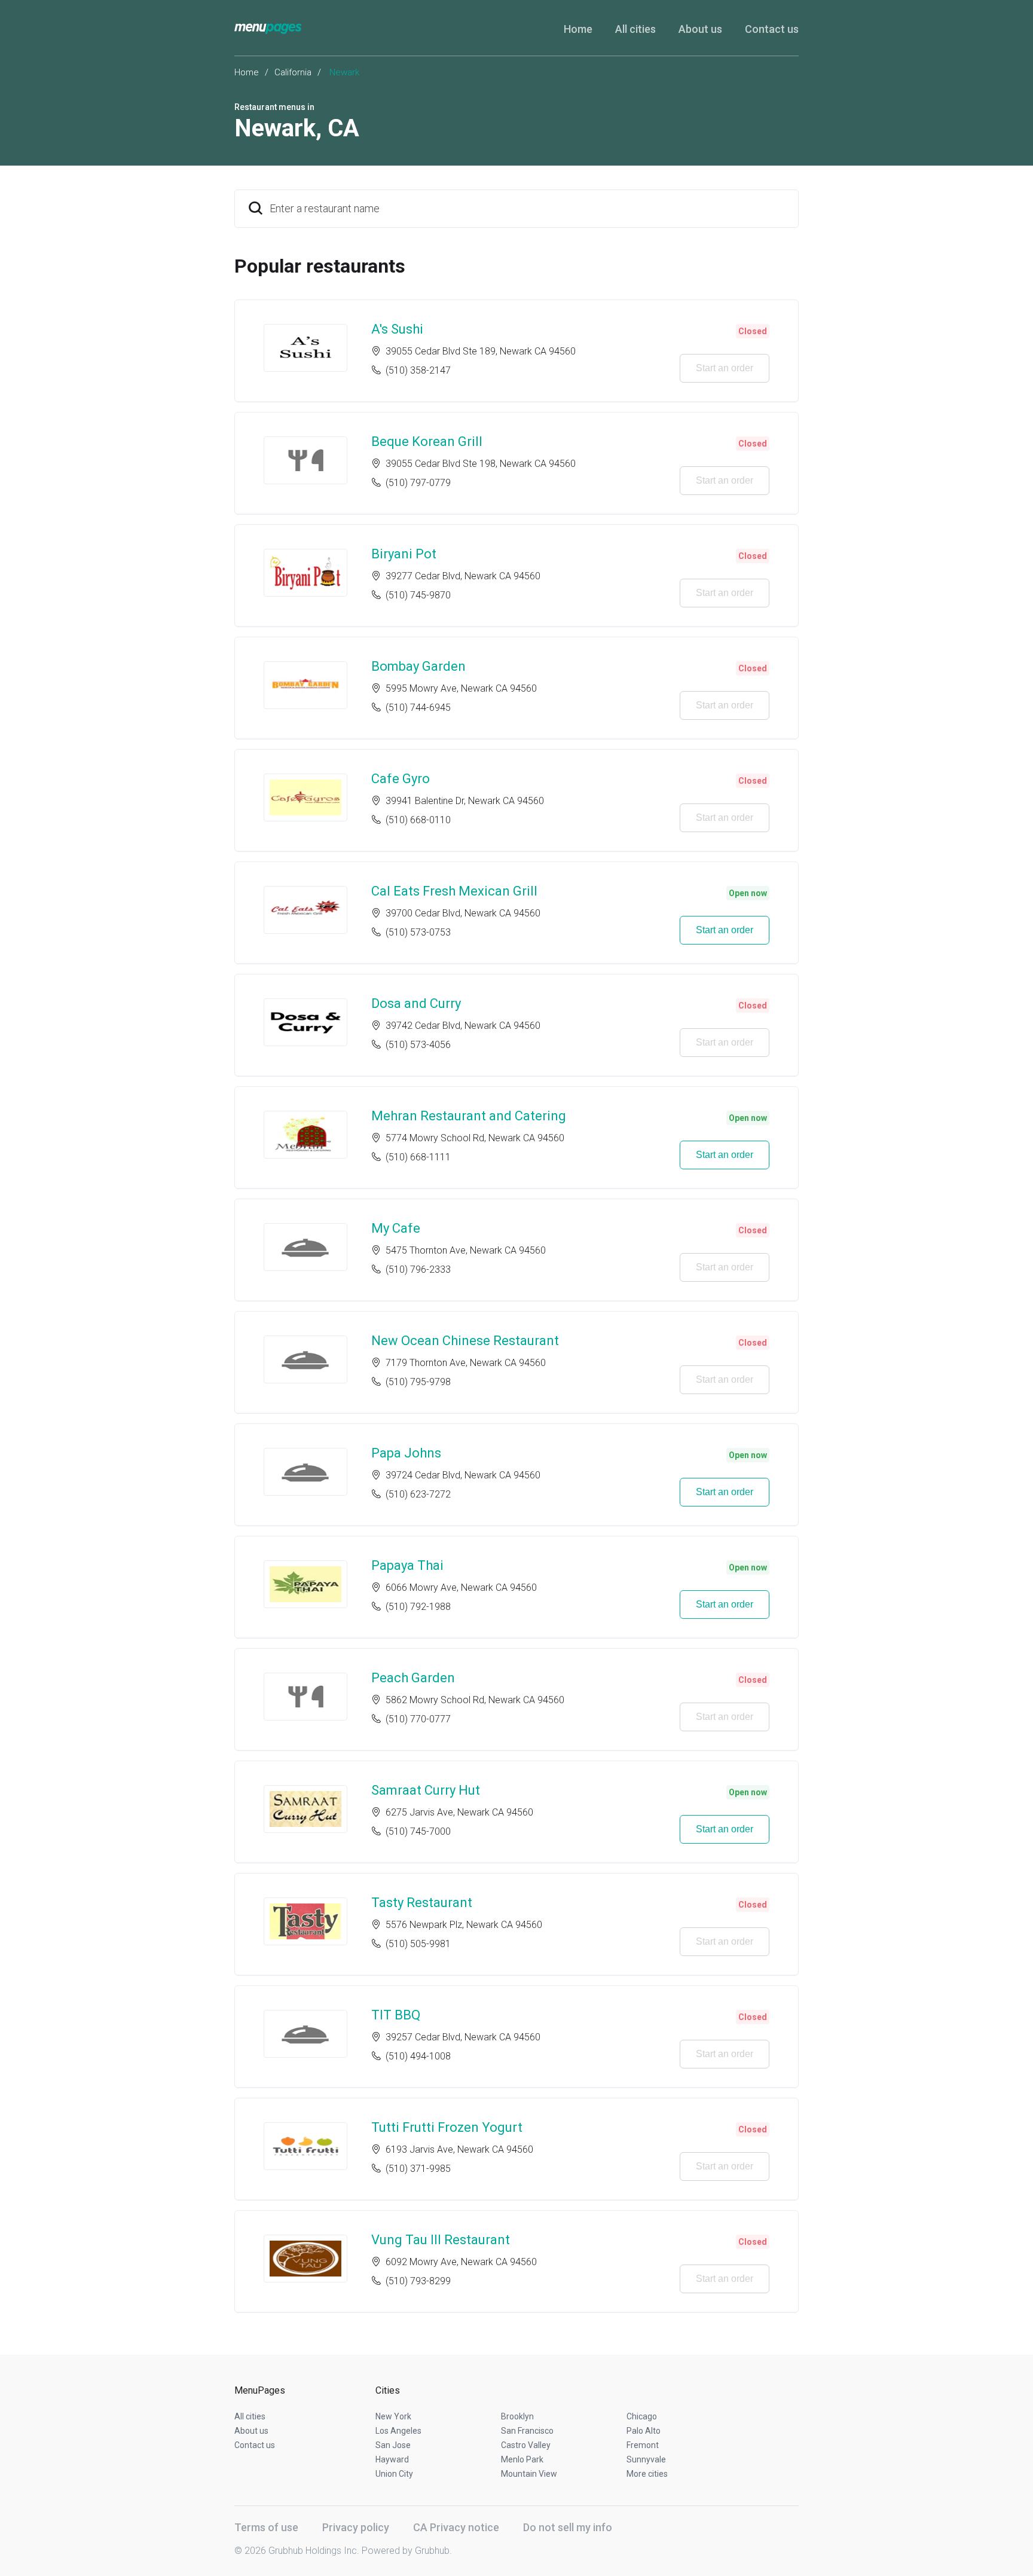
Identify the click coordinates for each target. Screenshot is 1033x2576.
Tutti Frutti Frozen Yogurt (447, 2127)
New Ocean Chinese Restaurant (465, 1341)
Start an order (725, 368)
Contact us (772, 29)
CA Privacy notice (456, 2527)
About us (700, 29)
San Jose (393, 2445)
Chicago (642, 2416)
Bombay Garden (418, 666)
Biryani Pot (404, 554)
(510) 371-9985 (418, 2169)
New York (393, 2416)
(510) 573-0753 (418, 932)
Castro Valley (526, 2445)
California (293, 72)
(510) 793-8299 (418, 2281)
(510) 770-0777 (418, 1719)
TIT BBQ (396, 2015)
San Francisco (527, 2431)
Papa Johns (406, 1453)
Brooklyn (517, 2416)
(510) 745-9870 (418, 595)
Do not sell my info (568, 2527)
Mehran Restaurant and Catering (469, 1116)
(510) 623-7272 (418, 1494)
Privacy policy (356, 2527)
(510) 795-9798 (418, 1382)
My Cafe (396, 1228)
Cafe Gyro (401, 779)
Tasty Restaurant (422, 1903)
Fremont (643, 2445)
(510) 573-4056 (418, 1045)
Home (578, 29)
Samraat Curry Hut (426, 1790)
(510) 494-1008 (418, 2056)
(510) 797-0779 (418, 483)
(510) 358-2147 (418, 370)
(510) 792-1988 (418, 1607)
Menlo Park (522, 2459)
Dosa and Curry (416, 1003)
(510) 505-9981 (418, 1944)
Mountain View (529, 2474)
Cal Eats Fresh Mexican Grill (454, 891)
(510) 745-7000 (418, 1831)
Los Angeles (398, 2431)
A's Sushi (397, 329)
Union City (394, 2474)
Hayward (392, 2459)
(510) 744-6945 (418, 708)
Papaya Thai (407, 1565)
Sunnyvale (646, 2459)
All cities (635, 29)
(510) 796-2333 (418, 1269)
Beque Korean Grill (427, 441)
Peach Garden (413, 1678)
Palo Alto (644, 2431)
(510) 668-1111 (418, 1157)
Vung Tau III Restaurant (441, 2240)
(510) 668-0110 (418, 820)
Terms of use (266, 2527)
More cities (647, 2474)
